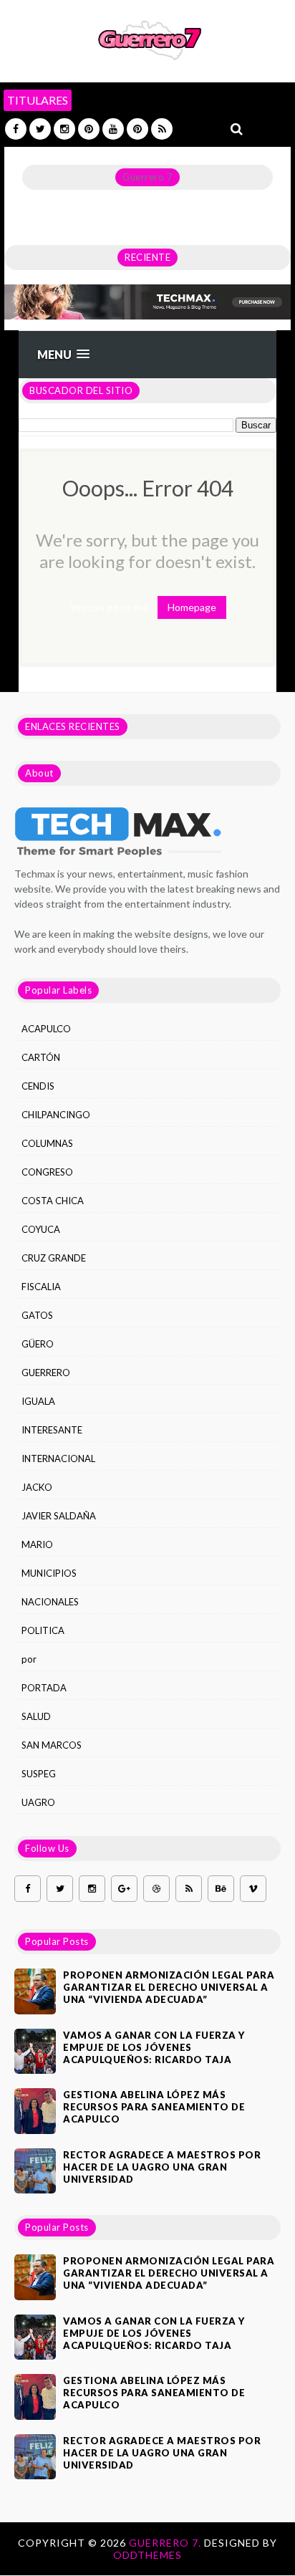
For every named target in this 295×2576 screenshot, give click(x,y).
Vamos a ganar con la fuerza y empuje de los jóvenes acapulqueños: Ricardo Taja (154, 2047)
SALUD (36, 1716)
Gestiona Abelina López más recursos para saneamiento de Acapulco (154, 2107)
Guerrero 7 (147, 177)
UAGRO (38, 1802)
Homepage (192, 607)
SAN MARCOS (52, 1745)
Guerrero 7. (166, 2543)
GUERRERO (46, 1373)
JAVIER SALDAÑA (59, 1516)
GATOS (37, 1315)
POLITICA (43, 1630)
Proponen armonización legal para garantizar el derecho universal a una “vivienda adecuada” (169, 1987)
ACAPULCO (46, 1029)
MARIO (37, 1544)
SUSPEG (39, 1774)
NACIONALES (50, 1602)
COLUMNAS (47, 1143)
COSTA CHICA (53, 1201)
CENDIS (38, 1086)
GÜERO (38, 1344)
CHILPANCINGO (56, 1115)
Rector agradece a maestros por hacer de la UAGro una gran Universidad (162, 2167)
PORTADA (44, 1688)
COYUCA (41, 1229)
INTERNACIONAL (58, 1458)
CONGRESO (47, 1172)
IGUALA (38, 1401)
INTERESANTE (52, 1430)
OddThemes (147, 2555)
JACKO (37, 1487)
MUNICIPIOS (49, 1573)
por (29, 1659)
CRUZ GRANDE (54, 1258)
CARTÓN (41, 1057)
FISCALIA (41, 1287)
